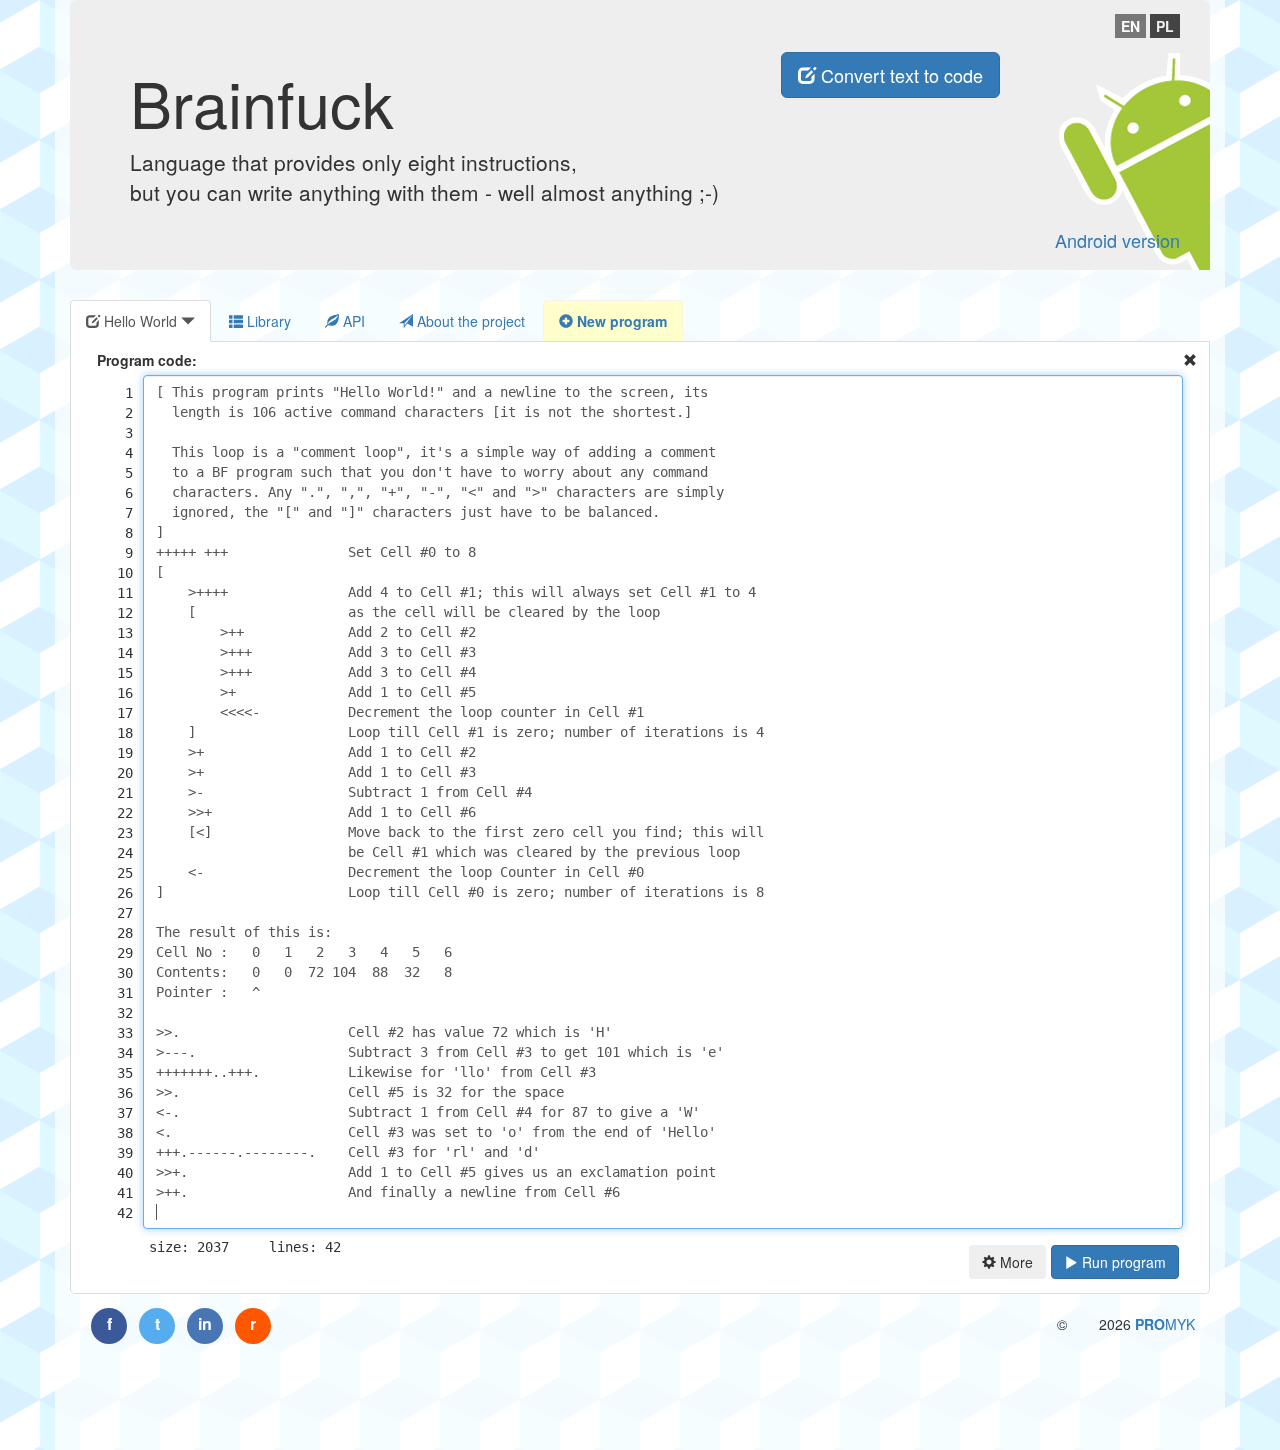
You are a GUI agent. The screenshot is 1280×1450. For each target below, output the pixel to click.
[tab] (140, 321)
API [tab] (352, 321)
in (205, 1323)
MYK (1165, 1324)
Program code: (147, 360)
